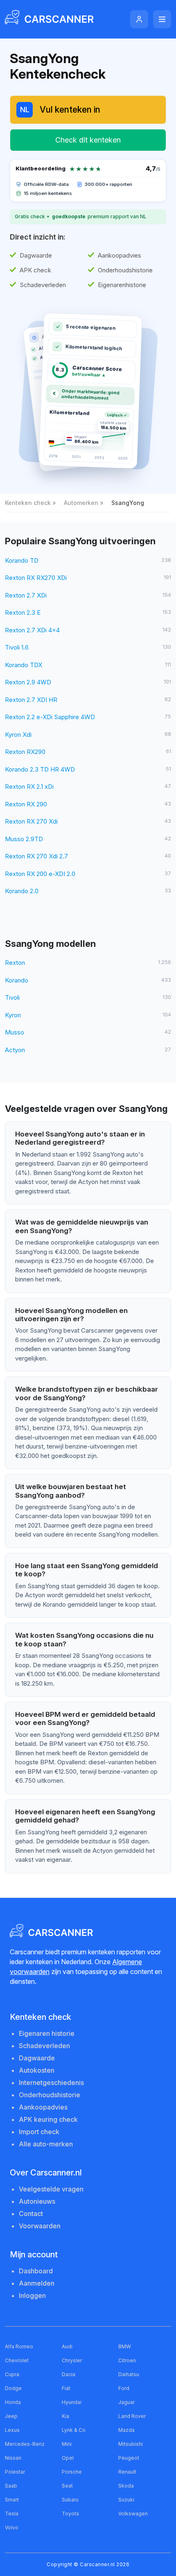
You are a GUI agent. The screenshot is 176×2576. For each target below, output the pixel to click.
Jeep (11, 2416)
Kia (65, 2416)
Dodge (13, 2388)
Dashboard (36, 2271)
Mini (67, 2444)
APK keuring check (48, 2119)
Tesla (12, 2514)
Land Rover (132, 2416)
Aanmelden (37, 2283)
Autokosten (37, 2070)
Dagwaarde (37, 2058)
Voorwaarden (40, 2226)
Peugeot (129, 2458)
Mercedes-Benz (25, 2444)
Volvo (12, 2527)
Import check (39, 2132)
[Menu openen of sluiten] (162, 19)
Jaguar (126, 2402)
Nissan (13, 2458)
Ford (124, 2388)
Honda (13, 2402)
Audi (67, 2346)
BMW (125, 2346)
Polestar (15, 2472)
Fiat (66, 2388)
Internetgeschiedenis (51, 2083)
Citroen (127, 2360)
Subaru (70, 2500)
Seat (67, 2486)
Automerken (81, 503)
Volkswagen (133, 2514)
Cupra (12, 2374)
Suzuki (126, 2500)
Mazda (126, 2430)
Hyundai (72, 2402)
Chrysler (72, 2360)
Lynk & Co (74, 2430)
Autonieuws (37, 2201)
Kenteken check (28, 503)
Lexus (12, 2430)
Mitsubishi (131, 2444)
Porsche (72, 2472)
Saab (11, 2486)
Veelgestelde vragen (51, 2189)
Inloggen (32, 2295)
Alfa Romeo (19, 2346)
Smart (12, 2500)
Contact (31, 2214)
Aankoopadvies (43, 2107)
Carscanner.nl (97, 2564)
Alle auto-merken (46, 2144)
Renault (127, 2472)
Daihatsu (129, 2374)
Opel (68, 2458)
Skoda (126, 2486)
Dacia (69, 2374)
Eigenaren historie (47, 2033)
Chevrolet (17, 2360)
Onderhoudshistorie (50, 2095)
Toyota (70, 2514)
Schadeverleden (44, 2046)
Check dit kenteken (88, 140)
